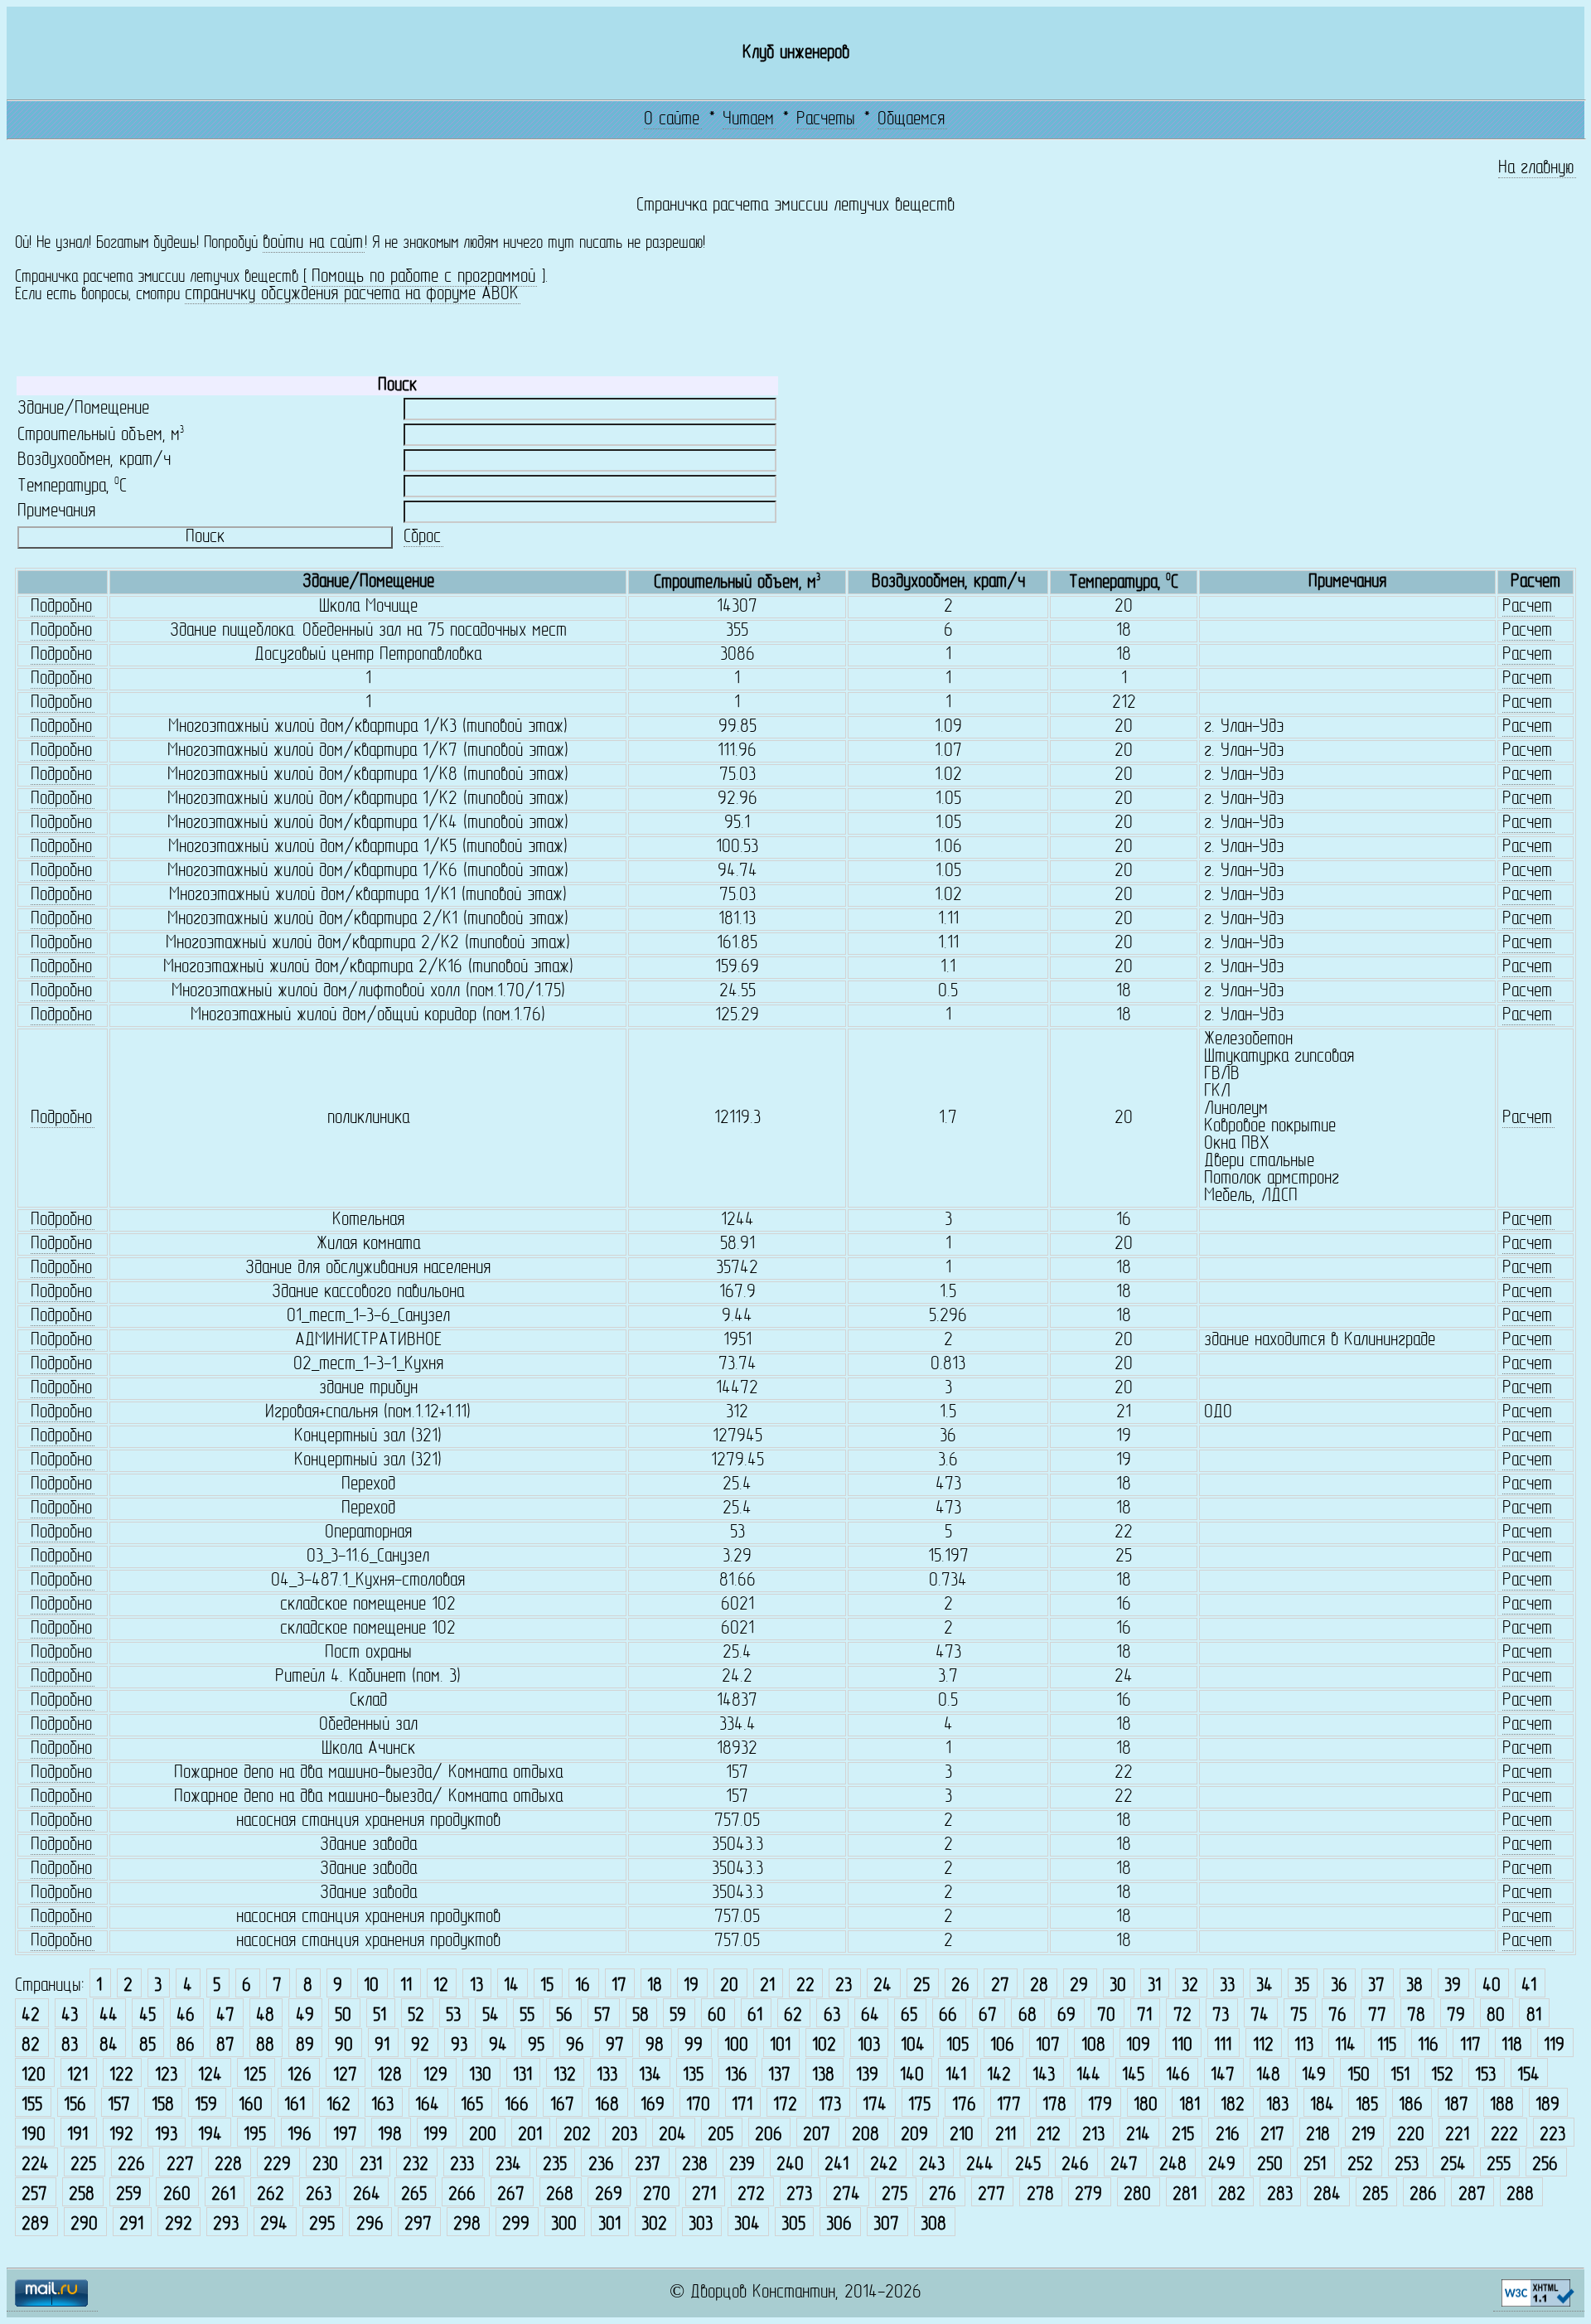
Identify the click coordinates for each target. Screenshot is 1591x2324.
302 (654, 2225)
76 (1337, 2016)
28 (1039, 1986)
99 (694, 2046)
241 (837, 2165)
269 (609, 2195)
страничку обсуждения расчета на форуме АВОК (352, 295)
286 (1423, 2195)
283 (1280, 2195)
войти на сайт (313, 243)
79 (1456, 2016)
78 (1416, 2016)
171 (742, 2106)
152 (1442, 2076)
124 (210, 2076)
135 (693, 2076)
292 (179, 2225)
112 (1263, 2046)
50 (343, 2016)
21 (767, 1986)
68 (1028, 2016)
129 (435, 2076)
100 (736, 2046)
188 (1502, 2106)
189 (1547, 2106)
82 (31, 2046)
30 (1118, 1986)
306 (839, 2225)
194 (210, 2135)
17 (619, 1986)
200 (483, 2135)
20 (729, 1986)
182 (1233, 2106)
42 (31, 2016)
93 (459, 2046)
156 (75, 2106)
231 (371, 2165)
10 (371, 1986)
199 (435, 2135)
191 (77, 2135)
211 (1006, 2135)
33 (1227, 1986)
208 (866, 2135)
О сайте (672, 120)
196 (300, 2135)
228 (228, 2165)
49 (305, 2016)
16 (583, 1986)
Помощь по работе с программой (423, 277)
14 (511, 1986)
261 (223, 2195)
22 (805, 1986)
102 (824, 2046)
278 (1040, 2195)
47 (225, 2016)
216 (1228, 2135)
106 (1002, 2046)
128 (390, 2076)
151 (1400, 2076)
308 (933, 2225)
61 (755, 2016)
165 (472, 2106)
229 (277, 2165)
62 (793, 2016)
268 (560, 2195)
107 (1048, 2046)
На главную (1536, 169)
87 (225, 2046)
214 (1138, 2135)
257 (34, 2195)
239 (742, 2165)
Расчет (1527, 607)
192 (121, 2135)
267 (511, 2195)
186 (1411, 2106)
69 (1066, 2016)
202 (577, 2135)
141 (956, 2076)
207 (817, 2135)
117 (1470, 2046)
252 (1360, 2165)
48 (265, 2016)
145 (1133, 2076)
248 (1173, 2165)
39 (1453, 1986)
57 (602, 2016)
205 (721, 2135)
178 (1054, 2106)
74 (1260, 2016)
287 (1472, 2195)
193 (166, 2135)
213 (1093, 2135)
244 (980, 2165)
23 (844, 1986)
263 (319, 2195)
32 (1190, 1986)
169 (653, 2106)
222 (1504, 2135)
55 (527, 2016)
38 (1414, 1986)
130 (480, 2076)
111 (1223, 2046)
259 (129, 2195)
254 (1453, 2165)
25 (921, 1986)
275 (895, 2195)
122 (121, 2076)
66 (948, 2016)
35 (1302, 1986)
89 (305, 2046)
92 (420, 2046)
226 (131, 2165)
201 (530, 2135)
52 (416, 2016)
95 (536, 2046)
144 (1088, 2076)
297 (418, 2225)
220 (1411, 2135)
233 (462, 2165)
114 (1345, 2046)
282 (1232, 2195)
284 (1327, 2195)
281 (1185, 2195)
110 (1182, 2046)
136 (736, 2076)
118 (1512, 2046)
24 (883, 1986)
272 (751, 2195)
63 (832, 2016)
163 (382, 2106)
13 (476, 1986)
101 (780, 2046)
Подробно (61, 607)
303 (701, 2225)
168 (607, 2106)
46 (186, 2016)
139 (867, 2076)
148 (1268, 2076)
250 (1270, 2165)
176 (964, 2106)
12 (441, 1986)
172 (785, 2106)
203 (624, 2135)
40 (1492, 1986)
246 (1075, 2165)
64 (870, 2016)
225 (83, 2165)
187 (1456, 2106)
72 (1182, 2016)
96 (575, 2046)
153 (1485, 2076)
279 (1088, 2195)
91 (382, 2046)
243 (932, 2165)
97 (615, 2046)
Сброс (422, 537)
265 (414, 2195)
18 (655, 1986)
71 (1144, 2016)
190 (34, 2135)
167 (562, 2106)
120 (34, 2076)
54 (491, 2016)
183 (1277, 2106)
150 (1359, 2076)
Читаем (748, 120)
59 (678, 2016)
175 (919, 2106)
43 (70, 2016)
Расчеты (826, 120)
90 (344, 2046)
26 (960, 1986)
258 (82, 2195)
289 (35, 2225)
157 (119, 2106)
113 (1304, 2046)
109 (1138, 2046)
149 (1314, 2076)
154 (1528, 2076)
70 (1106, 2016)
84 (109, 2046)
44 (109, 2016)
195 (255, 2135)
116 (1428, 2046)
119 (1554, 2046)
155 (32, 2106)
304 (747, 2225)
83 (70, 2046)
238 (695, 2165)
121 (77, 2076)
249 (1222, 2165)
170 (698, 2106)
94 (498, 2046)
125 (255, 2076)
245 (1028, 2165)
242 (884, 2165)
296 (370, 2225)
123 (166, 2076)
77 (1377, 2016)
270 (657, 2195)
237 (648, 2165)
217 (1272, 2135)
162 (339, 2106)
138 (823, 2076)
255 (1499, 2165)
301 (609, 2225)
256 (1545, 2165)
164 (427, 2106)
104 (913, 2046)
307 (886, 2225)
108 (1093, 2046)
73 (1221, 2016)
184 (1322, 2106)
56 (564, 2016)
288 (1520, 2195)
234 (508, 2165)
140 (912, 2076)
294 (274, 2225)
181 (1190, 2106)
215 (1183, 2135)
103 (869, 2046)
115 (1387, 2046)
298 (467, 2225)
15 (547, 1986)
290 (84, 2225)
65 (909, 2016)
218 (1318, 2135)
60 (717, 2016)
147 (1223, 2076)
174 (875, 2106)
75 (1298, 2016)
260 (177, 2195)
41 (1529, 1986)
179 (1100, 2106)
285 (1375, 2195)
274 (846, 2195)
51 (380, 2016)
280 (1137, 2195)
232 (416, 2165)
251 (1315, 2165)
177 (1009, 2106)
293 (226, 2225)
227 (180, 2165)
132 (565, 2076)
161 (295, 2106)
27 (1000, 1986)
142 (999, 2076)
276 (943, 2195)
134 (650, 2076)
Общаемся (911, 120)
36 (1339, 1986)
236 (601, 2165)
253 (1407, 2165)
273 (799, 2195)
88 (265, 2046)
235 (555, 2165)
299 (516, 2225)
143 (1044, 2076)
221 (1457, 2135)
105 (958, 2046)
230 (325, 2165)
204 (672, 2135)
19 (691, 1986)
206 (769, 2135)
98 (655, 2046)
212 (1049, 2135)
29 (1079, 1986)
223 (1552, 2135)
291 (131, 2225)
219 (1364, 2135)
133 (607, 2076)
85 (147, 2046)
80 (1496, 2016)
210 (962, 2135)
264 (367, 2195)
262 (271, 2195)
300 (564, 2225)
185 (1367, 2106)
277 (991, 2195)
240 (790, 2165)
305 (793, 2225)
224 (35, 2165)
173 (830, 2106)
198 (390, 2135)
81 (1534, 2016)
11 (406, 1986)
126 (300, 2076)
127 (345, 2076)
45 (147, 2016)
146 (1178, 2076)
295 (322, 2225)
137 (779, 2076)
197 (345, 2135)
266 (462, 2195)
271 (704, 2195)
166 (517, 2106)
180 (1146, 2106)
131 (522, 2076)
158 (163, 2106)
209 (914, 2135)
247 (1124, 2165)
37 (1376, 1986)
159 (206, 2106)
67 (988, 2016)
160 (251, 2106)
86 (186, 2046)
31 (1154, 1986)
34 (1265, 1986)
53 (453, 2016)
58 (641, 2016)
